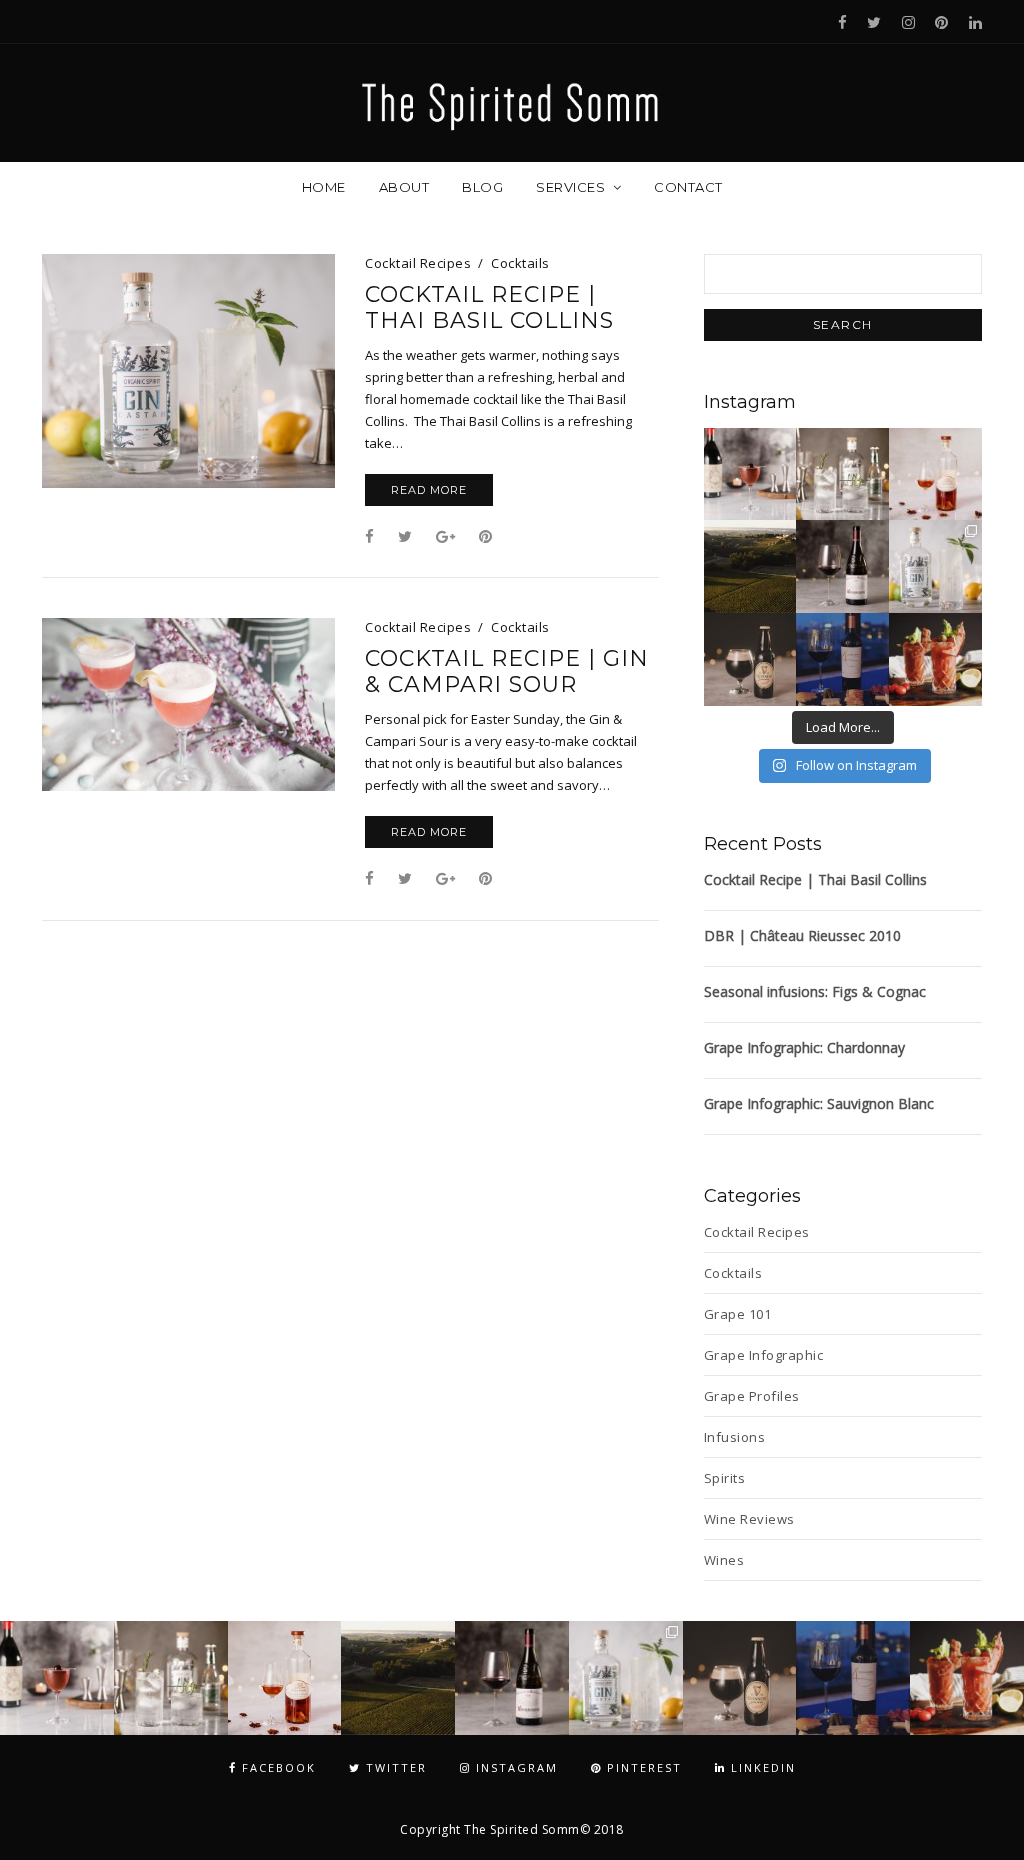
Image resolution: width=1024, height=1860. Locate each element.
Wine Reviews (749, 1519)
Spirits (725, 1478)
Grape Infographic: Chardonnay (804, 1047)
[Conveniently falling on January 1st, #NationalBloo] (935, 659)
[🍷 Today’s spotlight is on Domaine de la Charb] (842, 566)
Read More (429, 490)
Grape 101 (738, 1314)
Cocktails (520, 263)
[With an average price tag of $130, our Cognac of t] (935, 474)
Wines (724, 1560)
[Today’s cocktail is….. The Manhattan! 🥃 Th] (750, 474)
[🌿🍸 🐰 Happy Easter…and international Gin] (842, 474)
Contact (688, 187)
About (404, 187)
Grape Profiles (752, 1396)
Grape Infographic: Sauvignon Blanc (819, 1103)
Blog (482, 187)
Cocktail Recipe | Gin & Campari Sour (507, 672)
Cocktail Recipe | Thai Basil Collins (489, 308)
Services (570, 187)
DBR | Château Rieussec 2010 (802, 935)
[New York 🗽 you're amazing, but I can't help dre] (750, 566)
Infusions (735, 1437)
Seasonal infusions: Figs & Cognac (815, 991)
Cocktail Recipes (418, 263)
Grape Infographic (764, 1355)
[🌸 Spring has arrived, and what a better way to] (935, 566)
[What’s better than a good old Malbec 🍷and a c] (842, 659)
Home (324, 187)
